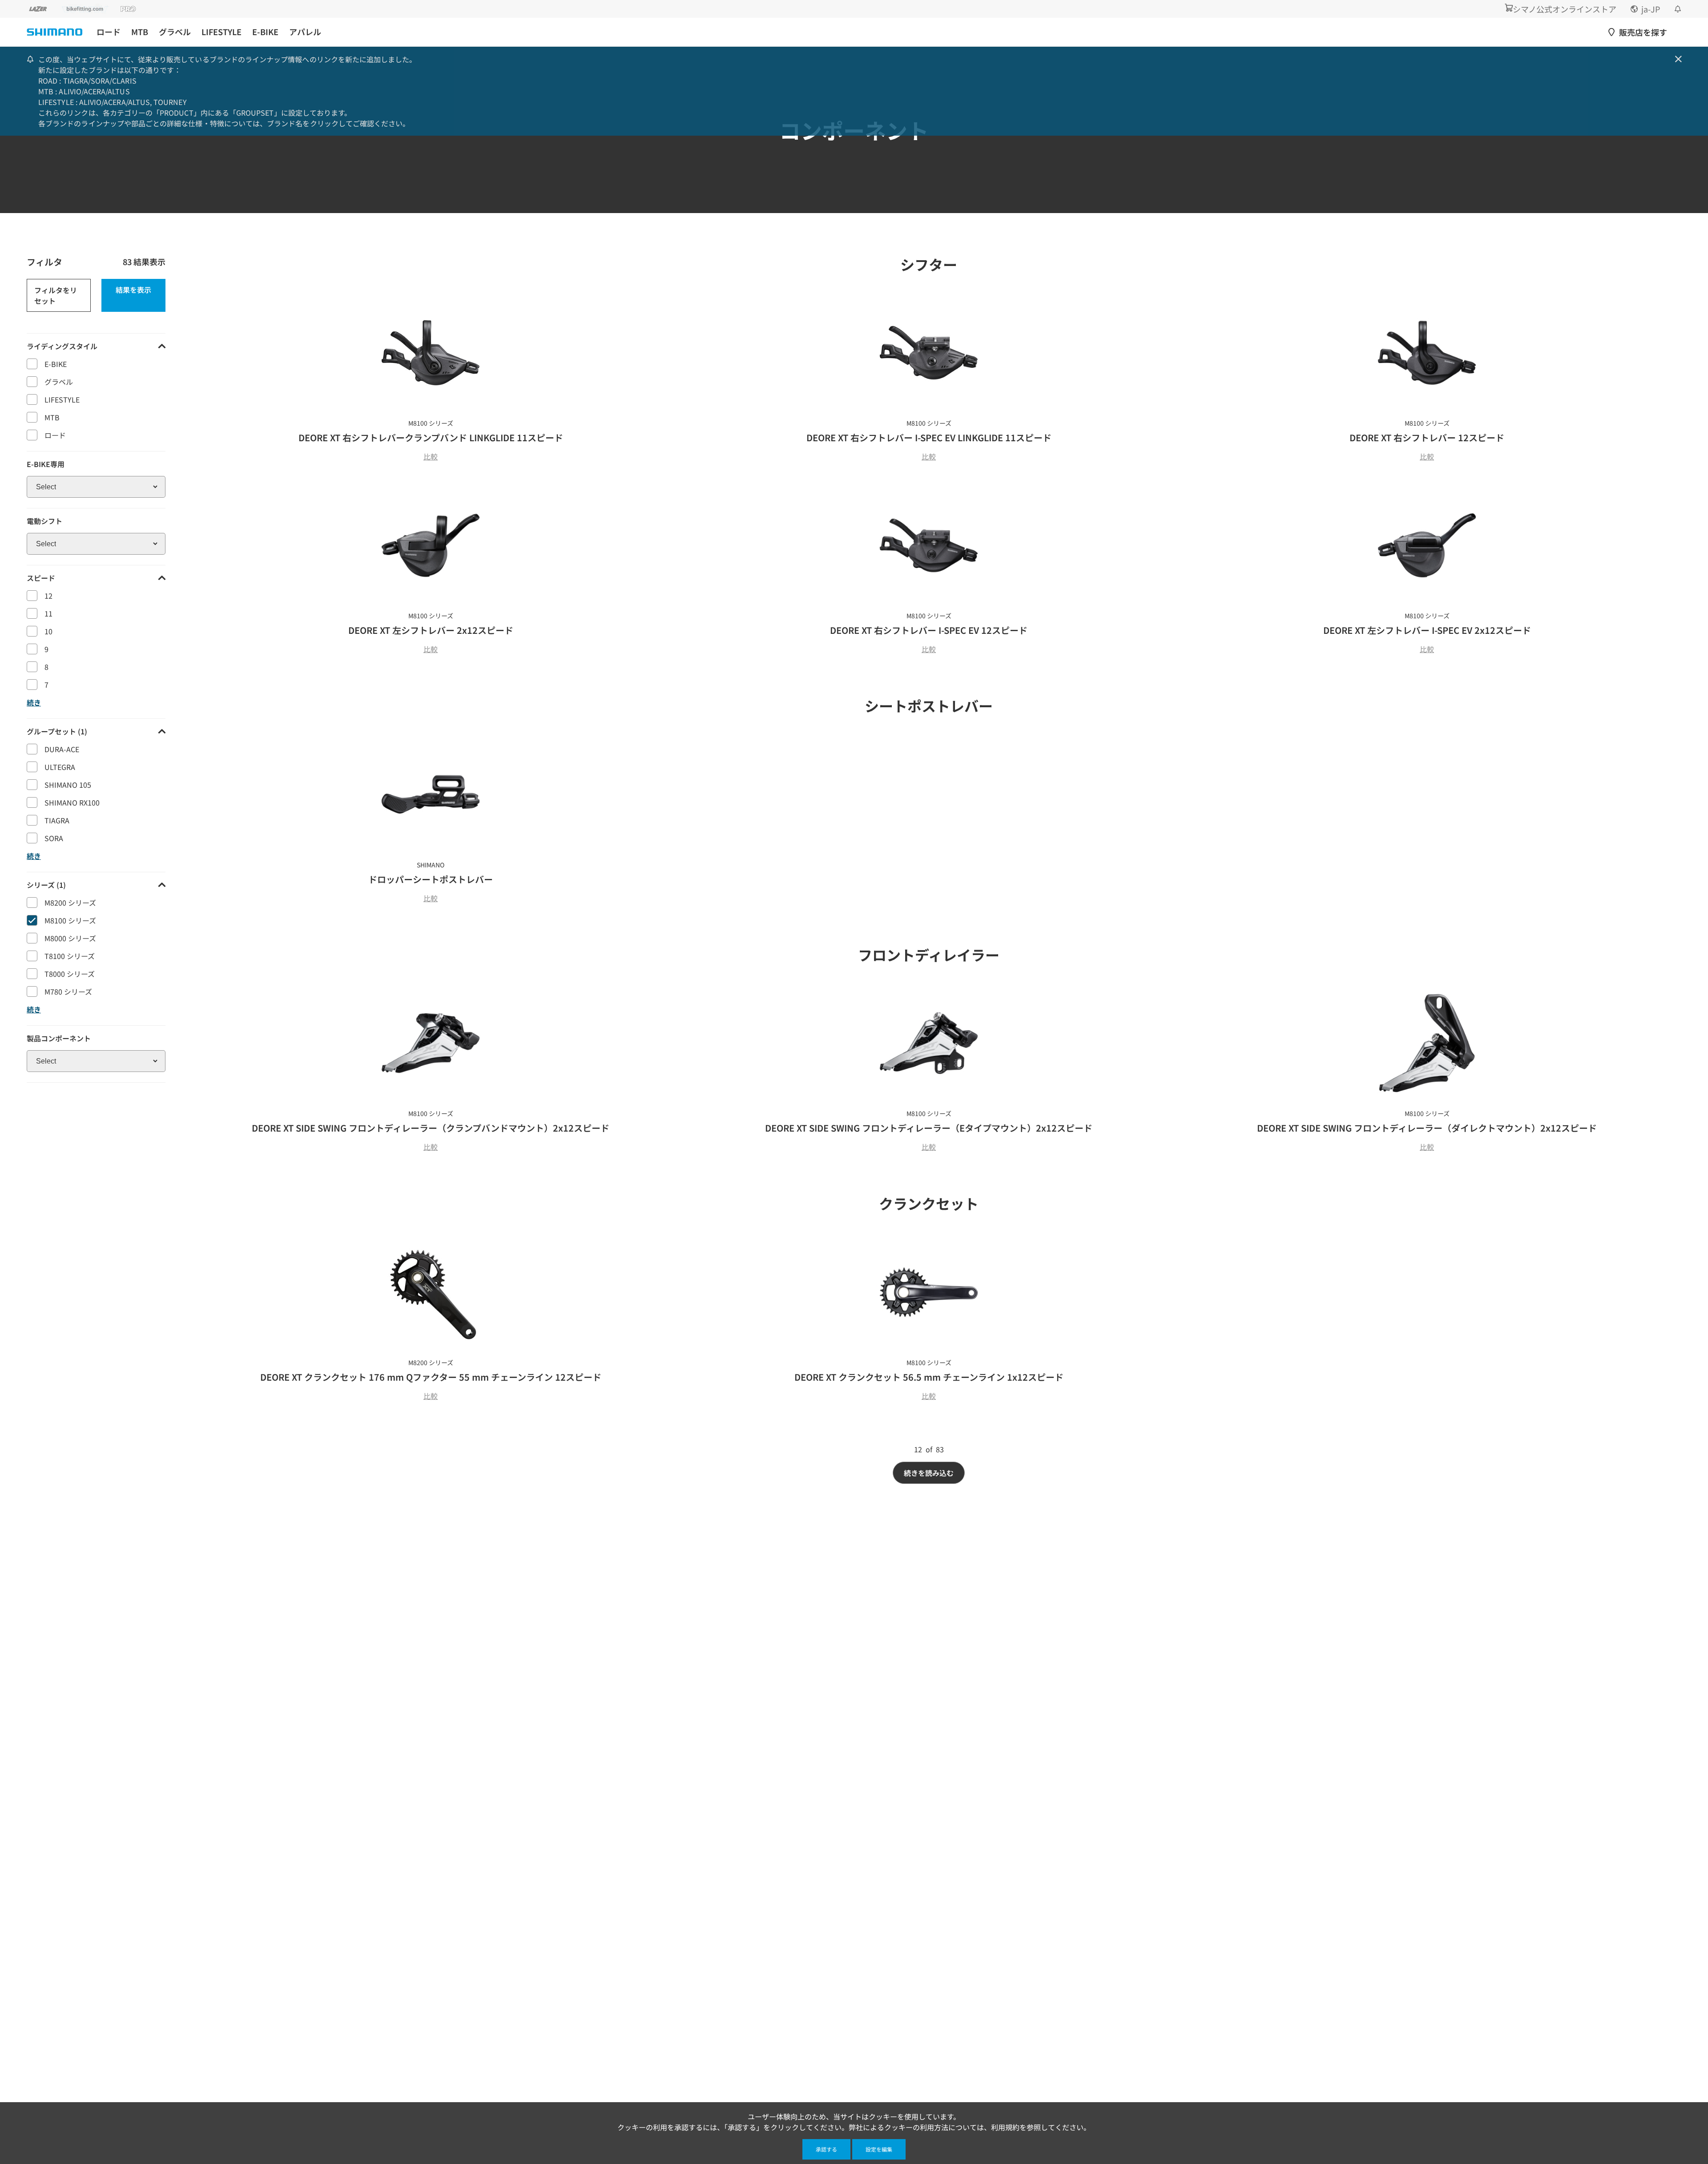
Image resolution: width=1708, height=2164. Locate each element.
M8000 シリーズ (70, 938)
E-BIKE (265, 32)
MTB (140, 32)
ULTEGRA (60, 767)
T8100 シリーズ (70, 956)
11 (48, 613)
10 (48, 631)
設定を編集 (879, 2149)
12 (48, 596)
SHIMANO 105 (68, 785)
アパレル (305, 32)
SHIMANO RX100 (72, 802)
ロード (109, 32)
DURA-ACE (62, 749)
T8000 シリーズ (70, 974)
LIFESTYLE (222, 32)
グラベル (175, 32)
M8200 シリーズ (70, 903)
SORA (54, 838)
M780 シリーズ (68, 991)
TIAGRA (57, 820)
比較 (431, 456)
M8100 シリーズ (70, 920)
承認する (826, 2149)
